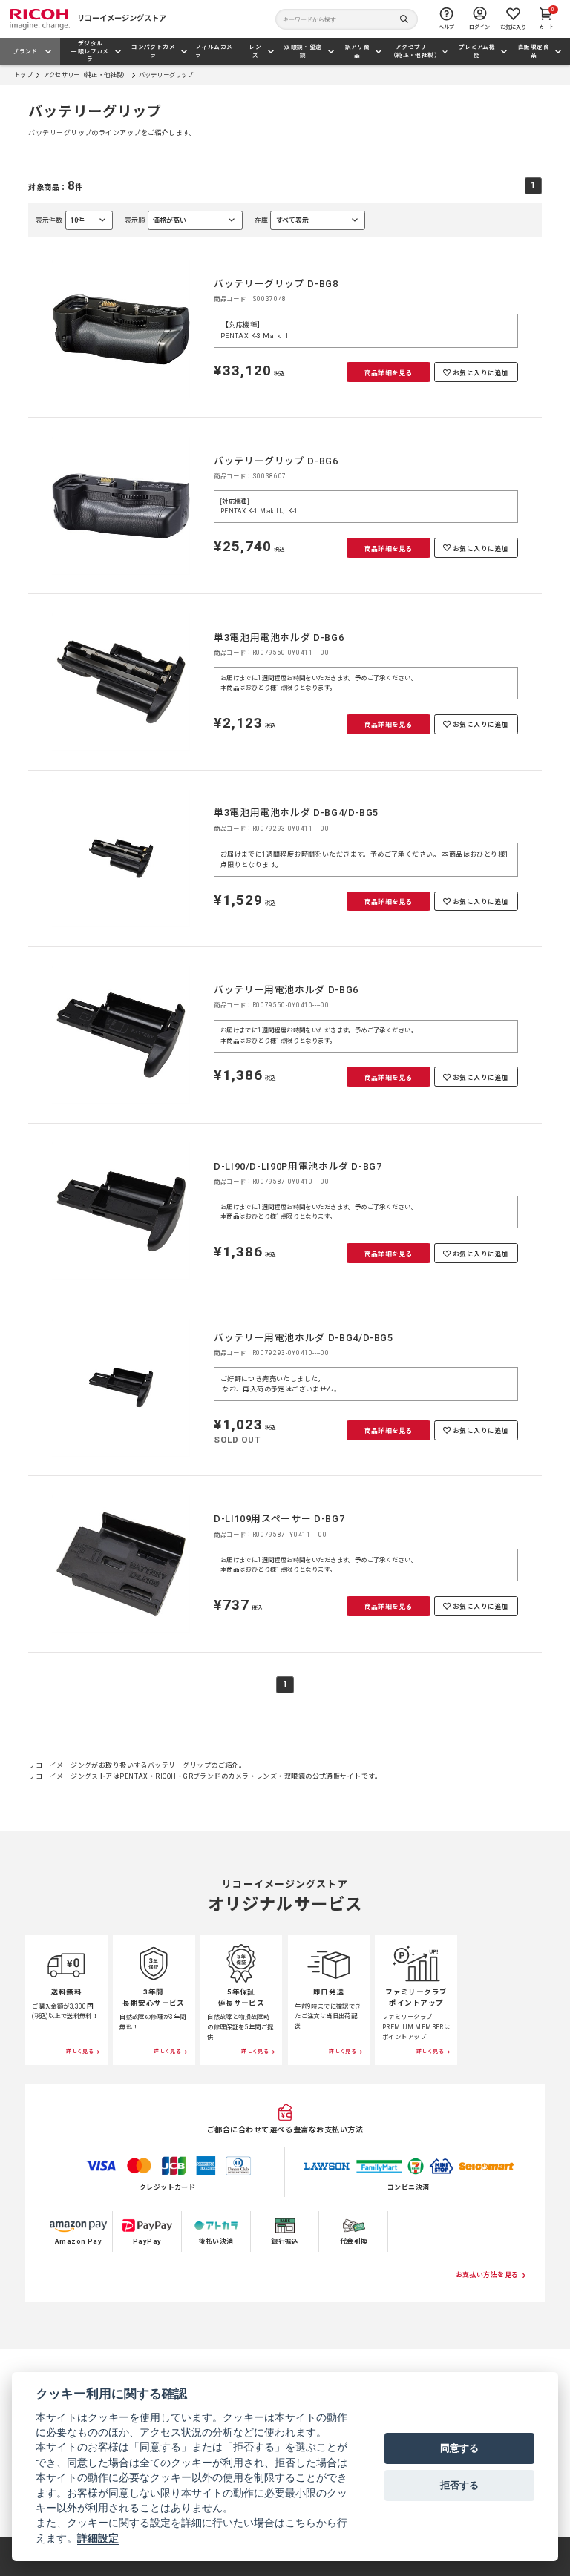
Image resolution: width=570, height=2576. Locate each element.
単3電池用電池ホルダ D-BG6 (279, 638)
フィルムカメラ (214, 51)
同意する (459, 2448)
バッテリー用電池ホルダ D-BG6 (286, 990)
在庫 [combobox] (282, 223)
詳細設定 (98, 2538)
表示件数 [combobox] (60, 223)
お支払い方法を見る (487, 2275)
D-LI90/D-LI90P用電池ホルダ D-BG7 (298, 1166)
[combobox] (184, 220)
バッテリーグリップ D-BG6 (276, 461)
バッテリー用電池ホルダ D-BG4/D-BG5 (304, 1338)
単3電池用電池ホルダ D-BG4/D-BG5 (296, 813)
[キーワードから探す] (347, 19)
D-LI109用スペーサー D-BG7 (279, 1519)
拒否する (459, 2485)
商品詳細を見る (389, 373)
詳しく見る (80, 2051)
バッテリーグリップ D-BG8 (276, 284)
